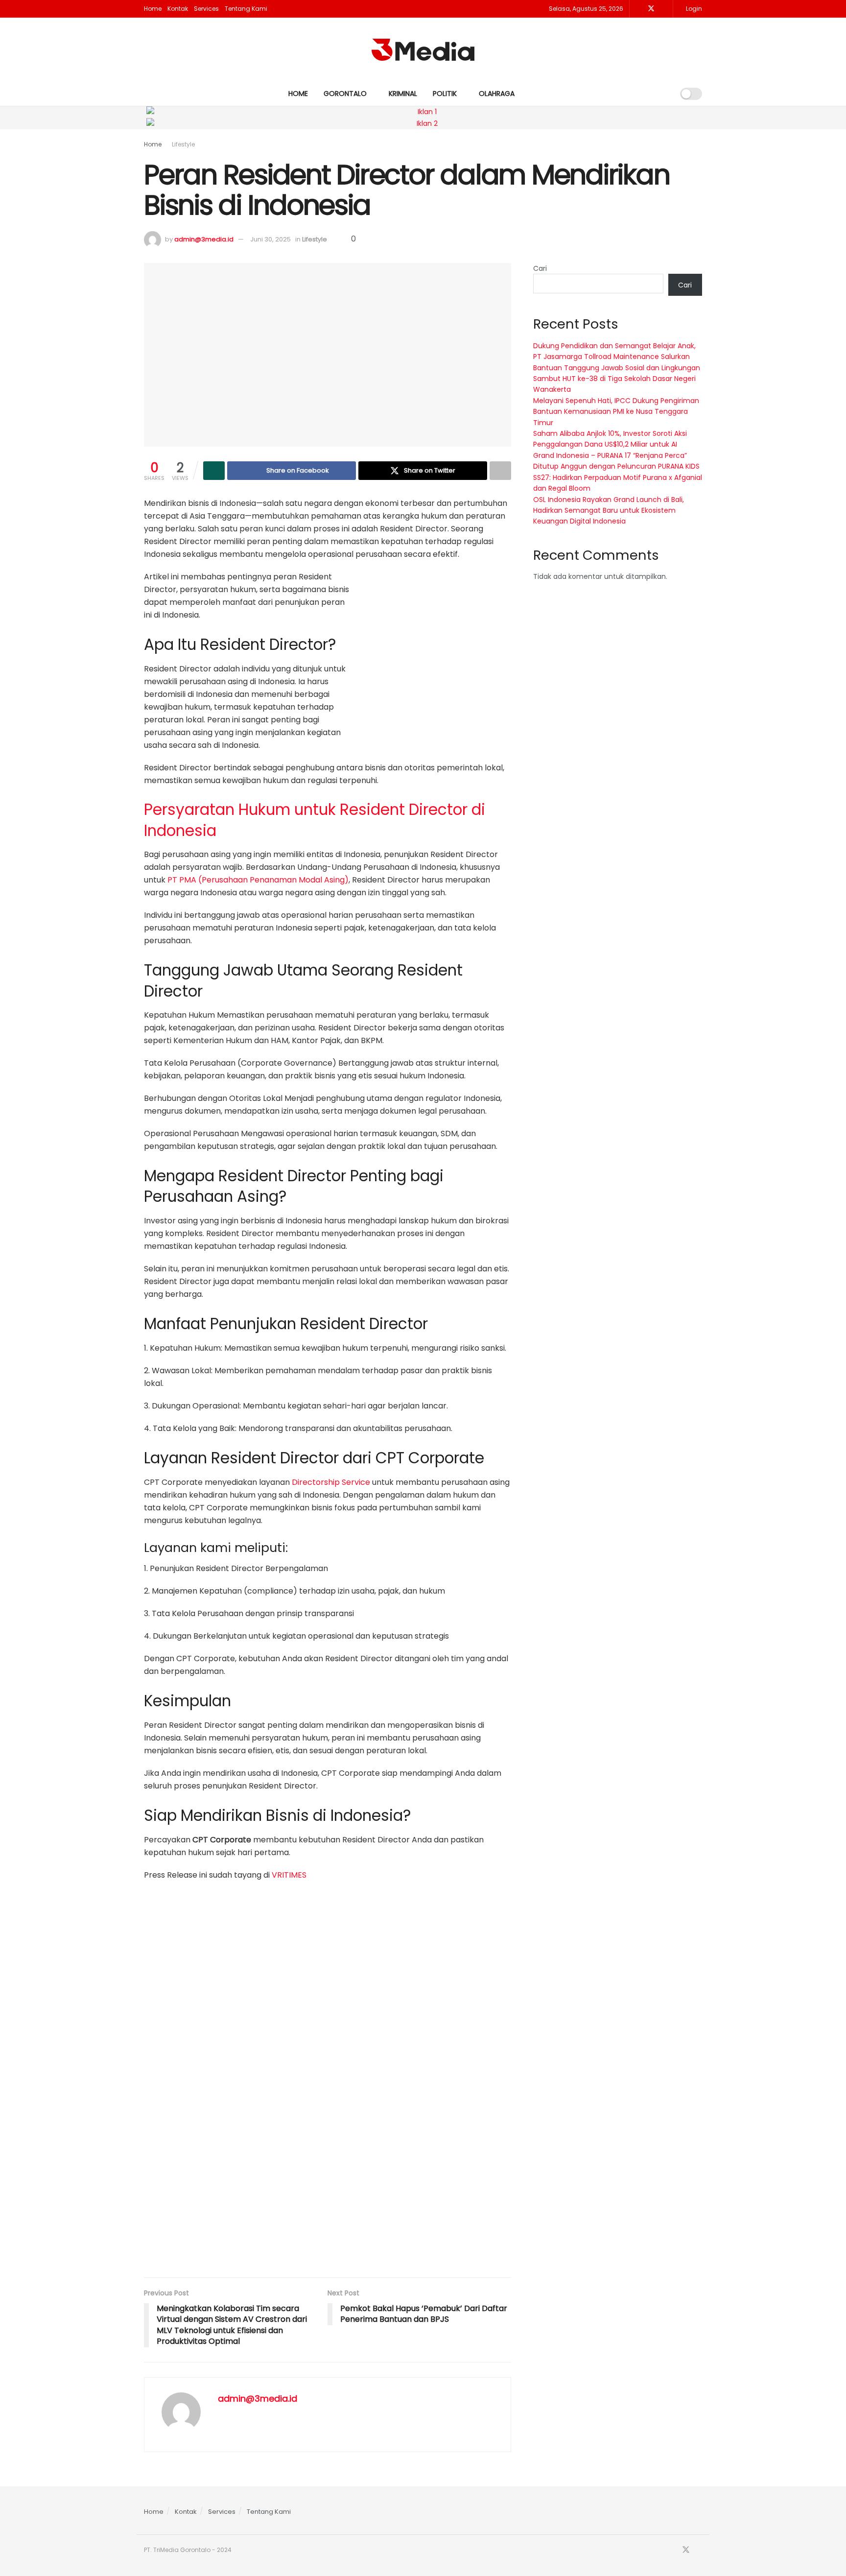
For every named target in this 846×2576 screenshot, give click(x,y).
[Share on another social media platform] (500, 471)
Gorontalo (345, 94)
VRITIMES (289, 1875)
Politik (445, 94)
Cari (540, 268)
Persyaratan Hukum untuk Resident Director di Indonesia (315, 820)
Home (153, 9)
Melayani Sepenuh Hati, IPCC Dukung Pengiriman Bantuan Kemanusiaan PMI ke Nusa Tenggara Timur (616, 412)
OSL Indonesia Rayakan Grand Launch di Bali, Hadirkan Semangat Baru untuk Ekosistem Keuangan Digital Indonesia (609, 511)
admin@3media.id (204, 239)
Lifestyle (183, 144)
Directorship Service (331, 1482)
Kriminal (403, 94)
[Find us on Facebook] (638, 9)
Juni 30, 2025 (270, 239)
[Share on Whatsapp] (214, 471)
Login (693, 9)
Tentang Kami (246, 9)
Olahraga (497, 94)
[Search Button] (663, 94)
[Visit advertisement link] (438, 649)
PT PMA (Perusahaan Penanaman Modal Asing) (258, 880)
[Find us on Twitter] (651, 9)
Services (206, 9)
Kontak (178, 9)
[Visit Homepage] (423, 50)
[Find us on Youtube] (664, 9)
